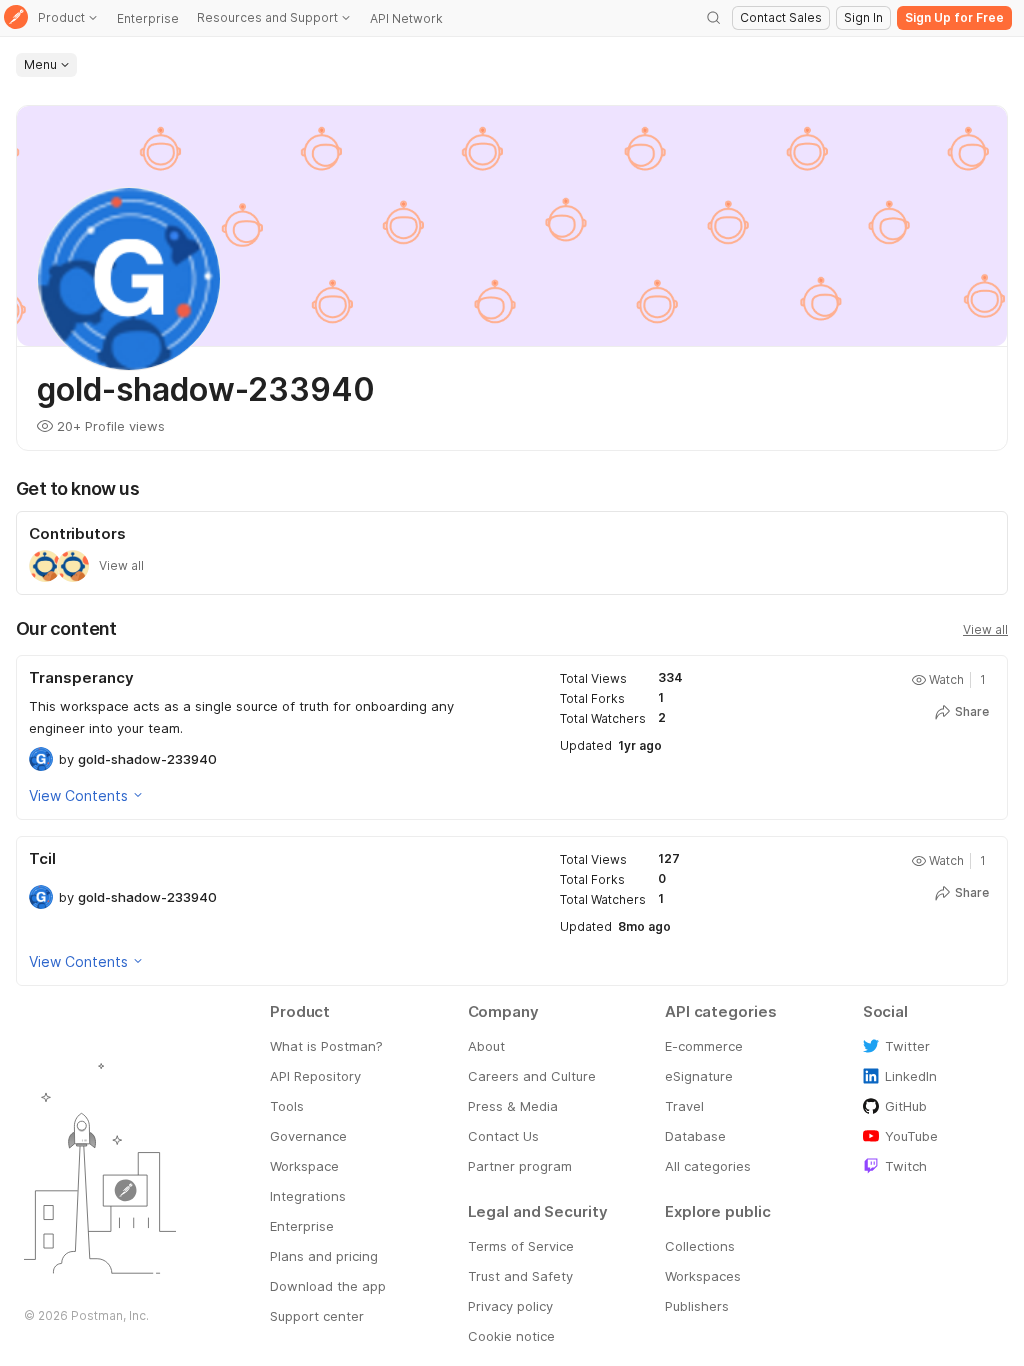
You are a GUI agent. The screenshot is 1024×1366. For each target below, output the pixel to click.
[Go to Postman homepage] (16, 18)
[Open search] (714, 18)
